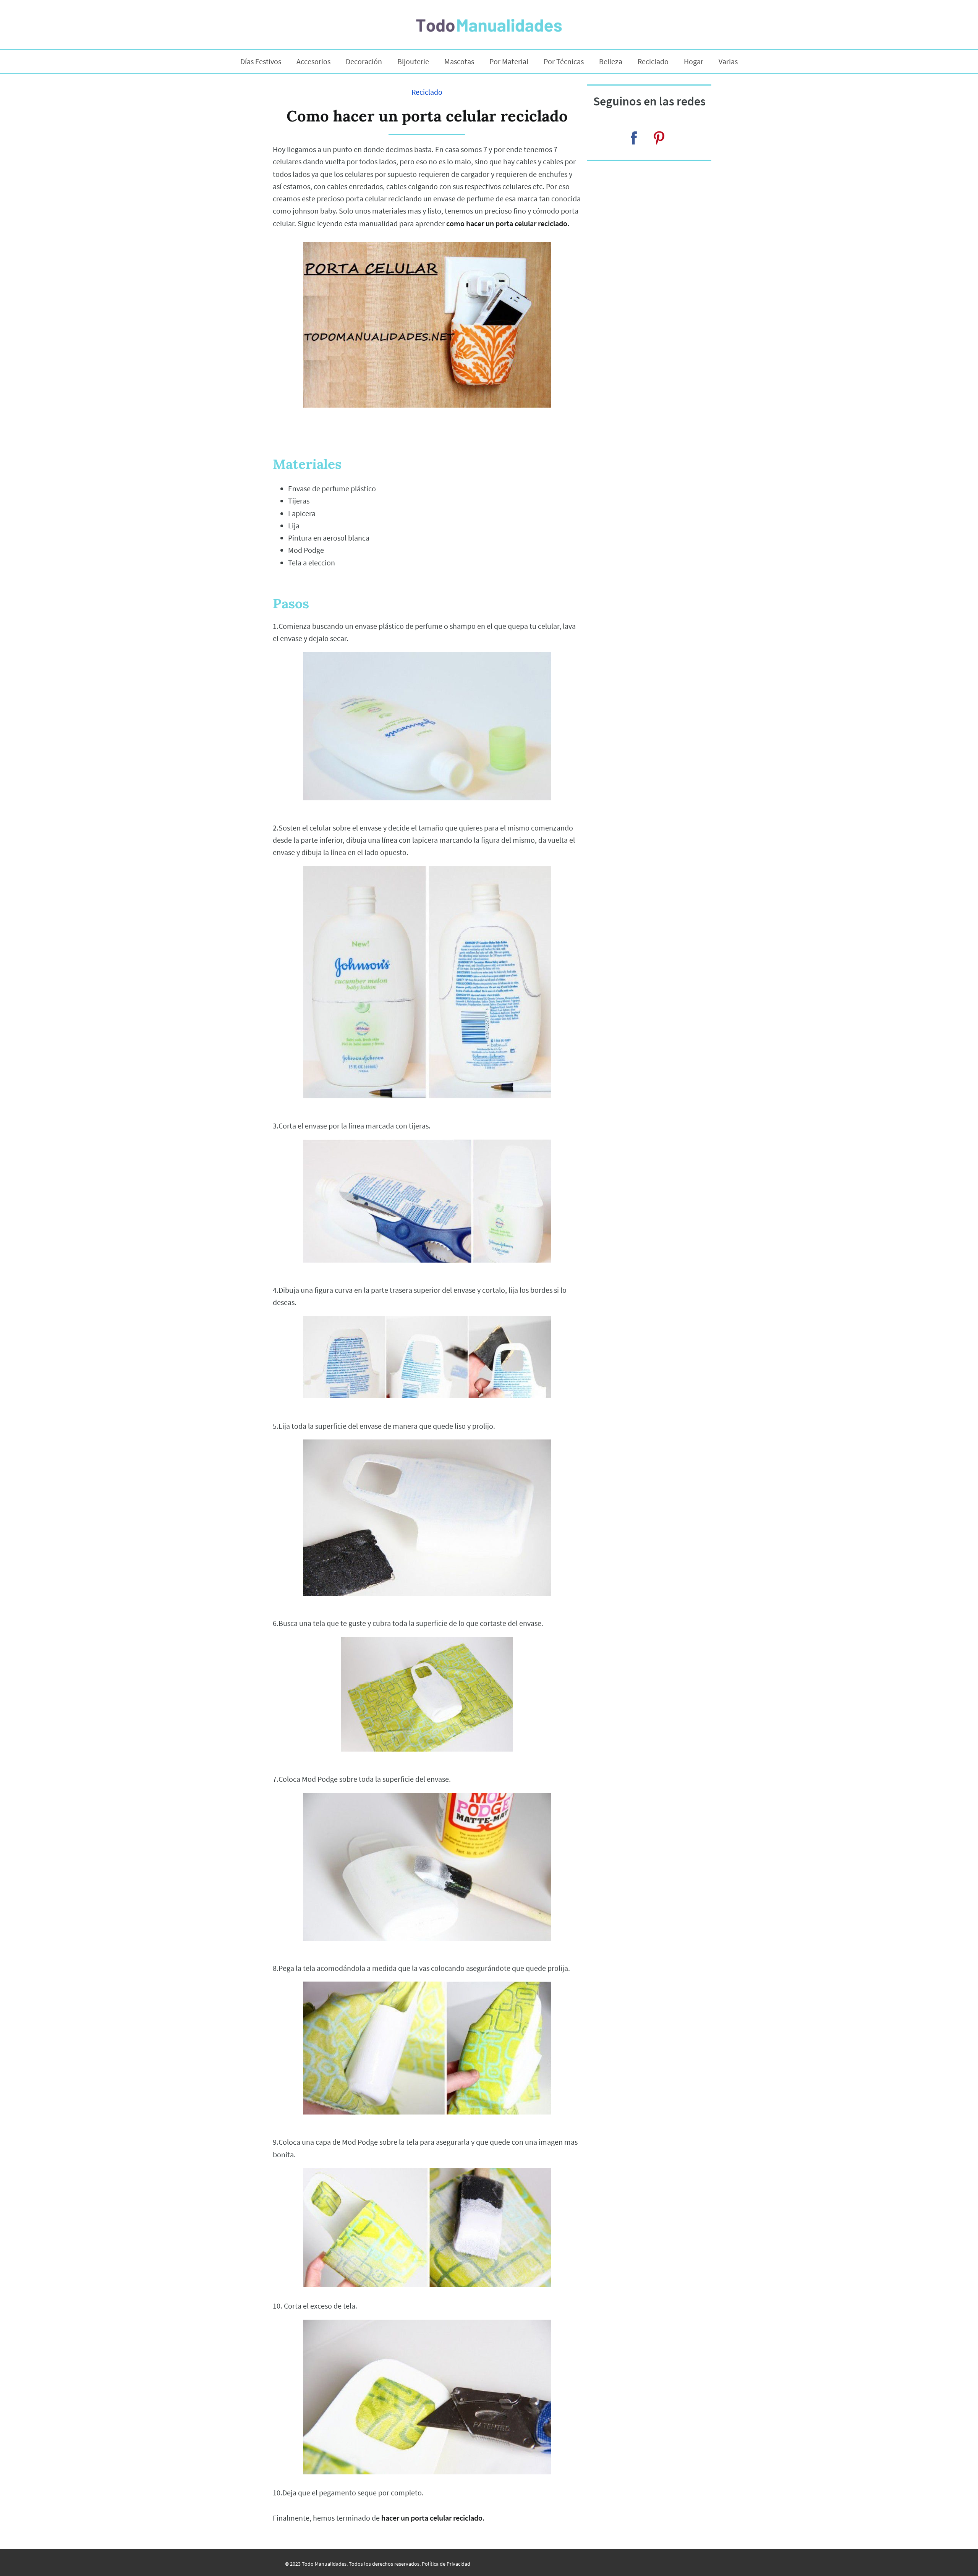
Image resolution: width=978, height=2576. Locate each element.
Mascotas (459, 62)
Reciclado (653, 62)
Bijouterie (413, 62)
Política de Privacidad (446, 2564)
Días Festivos (261, 62)
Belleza (611, 62)
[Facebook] (634, 138)
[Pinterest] (659, 138)
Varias (728, 62)
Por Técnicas (564, 62)
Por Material (509, 62)
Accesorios (313, 62)
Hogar (694, 62)
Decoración (364, 62)
